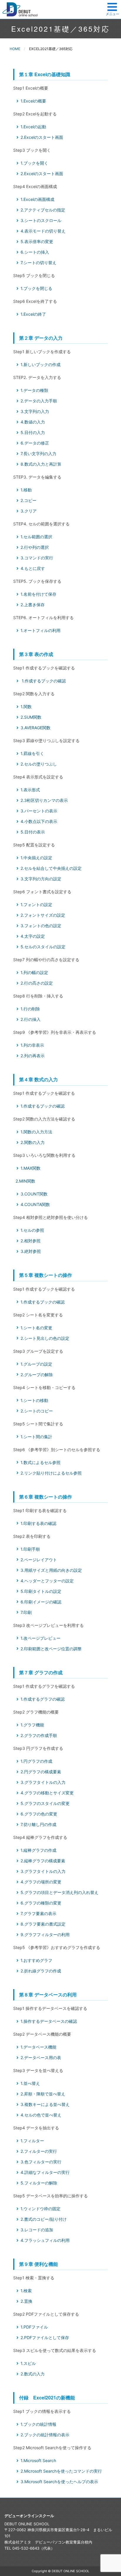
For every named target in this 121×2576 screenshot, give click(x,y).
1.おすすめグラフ (36, 1960)
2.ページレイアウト (39, 1560)
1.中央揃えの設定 (36, 858)
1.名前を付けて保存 (38, 594)
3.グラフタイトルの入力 (43, 1782)
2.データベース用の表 (41, 2057)
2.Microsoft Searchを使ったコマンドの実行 (61, 2471)
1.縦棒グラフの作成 (38, 1850)
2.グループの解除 (37, 1375)
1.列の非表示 (32, 1045)
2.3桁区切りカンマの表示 (44, 800)
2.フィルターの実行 (39, 2151)
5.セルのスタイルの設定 (43, 947)
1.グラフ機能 (32, 1725)
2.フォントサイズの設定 (43, 915)
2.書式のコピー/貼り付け (44, 2219)
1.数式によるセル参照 (41, 1462)
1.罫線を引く (32, 753)
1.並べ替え (30, 2083)
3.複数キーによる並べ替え (45, 2104)
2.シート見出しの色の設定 (45, 1338)
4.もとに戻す (33, 568)
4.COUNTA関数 (35, 1204)
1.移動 (26, 490)
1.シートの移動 (34, 1400)
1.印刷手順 (30, 1549)
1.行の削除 (30, 1009)
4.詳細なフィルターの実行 (45, 2172)
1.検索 (26, 2291)
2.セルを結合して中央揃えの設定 (51, 868)
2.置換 (26, 2301)
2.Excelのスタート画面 (42, 137)
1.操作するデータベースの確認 (49, 2021)
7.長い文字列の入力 (38, 453)
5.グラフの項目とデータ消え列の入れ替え (59, 1892)
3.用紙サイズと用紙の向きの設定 (51, 1570)
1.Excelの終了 (33, 314)
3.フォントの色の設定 (41, 926)
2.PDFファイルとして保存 (45, 2337)
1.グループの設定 (36, 1364)
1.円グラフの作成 (36, 1761)
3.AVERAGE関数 (36, 728)
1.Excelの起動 (33, 127)
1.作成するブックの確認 (44, 681)
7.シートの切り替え (38, 263)
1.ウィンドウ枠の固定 (41, 2209)
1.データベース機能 (38, 2047)
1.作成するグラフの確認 (43, 1699)
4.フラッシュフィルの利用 (45, 2240)
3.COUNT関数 (34, 1194)
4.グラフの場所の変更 (41, 1882)
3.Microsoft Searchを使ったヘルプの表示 (59, 2482)
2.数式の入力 (33, 2374)
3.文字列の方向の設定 (41, 879)
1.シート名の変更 (36, 1328)
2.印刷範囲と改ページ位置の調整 (51, 1649)
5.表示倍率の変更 (37, 241)
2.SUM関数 (31, 717)
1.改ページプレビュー (41, 1638)
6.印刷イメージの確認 (41, 1602)
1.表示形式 (30, 790)
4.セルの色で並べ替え (41, 2115)
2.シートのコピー (37, 1411)
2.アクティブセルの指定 (43, 210)
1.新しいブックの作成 (41, 364)
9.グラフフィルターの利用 (45, 1934)
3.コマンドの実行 (37, 558)
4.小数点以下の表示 (39, 821)
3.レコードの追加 (37, 2230)
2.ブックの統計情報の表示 (45, 2435)
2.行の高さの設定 (37, 983)
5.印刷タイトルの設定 (41, 1591)
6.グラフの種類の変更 (41, 1903)
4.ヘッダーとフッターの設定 (47, 1581)
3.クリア (29, 511)
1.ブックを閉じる (36, 288)
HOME (15, 49)
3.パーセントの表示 (39, 811)
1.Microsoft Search (38, 2460)
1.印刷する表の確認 (38, 1523)
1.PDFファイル (34, 2327)
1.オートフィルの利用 (41, 630)
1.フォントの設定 (36, 904)
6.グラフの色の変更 (39, 1814)
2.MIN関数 (25, 1181)
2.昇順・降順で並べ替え (43, 2094)
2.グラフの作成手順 (39, 1735)
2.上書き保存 (33, 605)
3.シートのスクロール (41, 220)
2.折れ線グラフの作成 (41, 1971)
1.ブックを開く (34, 163)
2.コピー (28, 500)
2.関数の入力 (33, 1142)
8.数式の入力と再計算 (41, 464)
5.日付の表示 (33, 832)
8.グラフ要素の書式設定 (43, 1924)
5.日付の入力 (33, 432)
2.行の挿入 (31, 1019)
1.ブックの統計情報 (38, 2424)
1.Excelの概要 (33, 101)
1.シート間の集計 (36, 1437)
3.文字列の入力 (35, 411)
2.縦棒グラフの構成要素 (43, 1861)
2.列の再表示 (33, 1056)
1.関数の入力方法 (36, 1132)
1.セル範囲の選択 (36, 537)
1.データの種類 (34, 390)
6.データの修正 (35, 443)
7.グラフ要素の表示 (38, 1913)
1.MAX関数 (31, 1168)
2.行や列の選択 (35, 547)
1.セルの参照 (32, 1230)
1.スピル (28, 2363)
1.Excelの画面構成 (37, 199)
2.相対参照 (31, 1241)
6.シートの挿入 (35, 252)
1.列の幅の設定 (34, 972)
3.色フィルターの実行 (41, 2162)
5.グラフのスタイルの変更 (45, 1803)
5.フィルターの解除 (39, 2183)
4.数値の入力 (33, 422)
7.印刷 (26, 1612)
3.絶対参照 (31, 1251)
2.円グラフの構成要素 (41, 1772)
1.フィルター (32, 2141)
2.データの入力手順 (39, 401)
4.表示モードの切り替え (43, 231)
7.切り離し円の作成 (38, 1824)
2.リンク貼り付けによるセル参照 (51, 1473)
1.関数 (26, 707)
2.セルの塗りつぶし (39, 764)
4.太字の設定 (33, 936)
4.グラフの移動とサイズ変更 (47, 1793)
